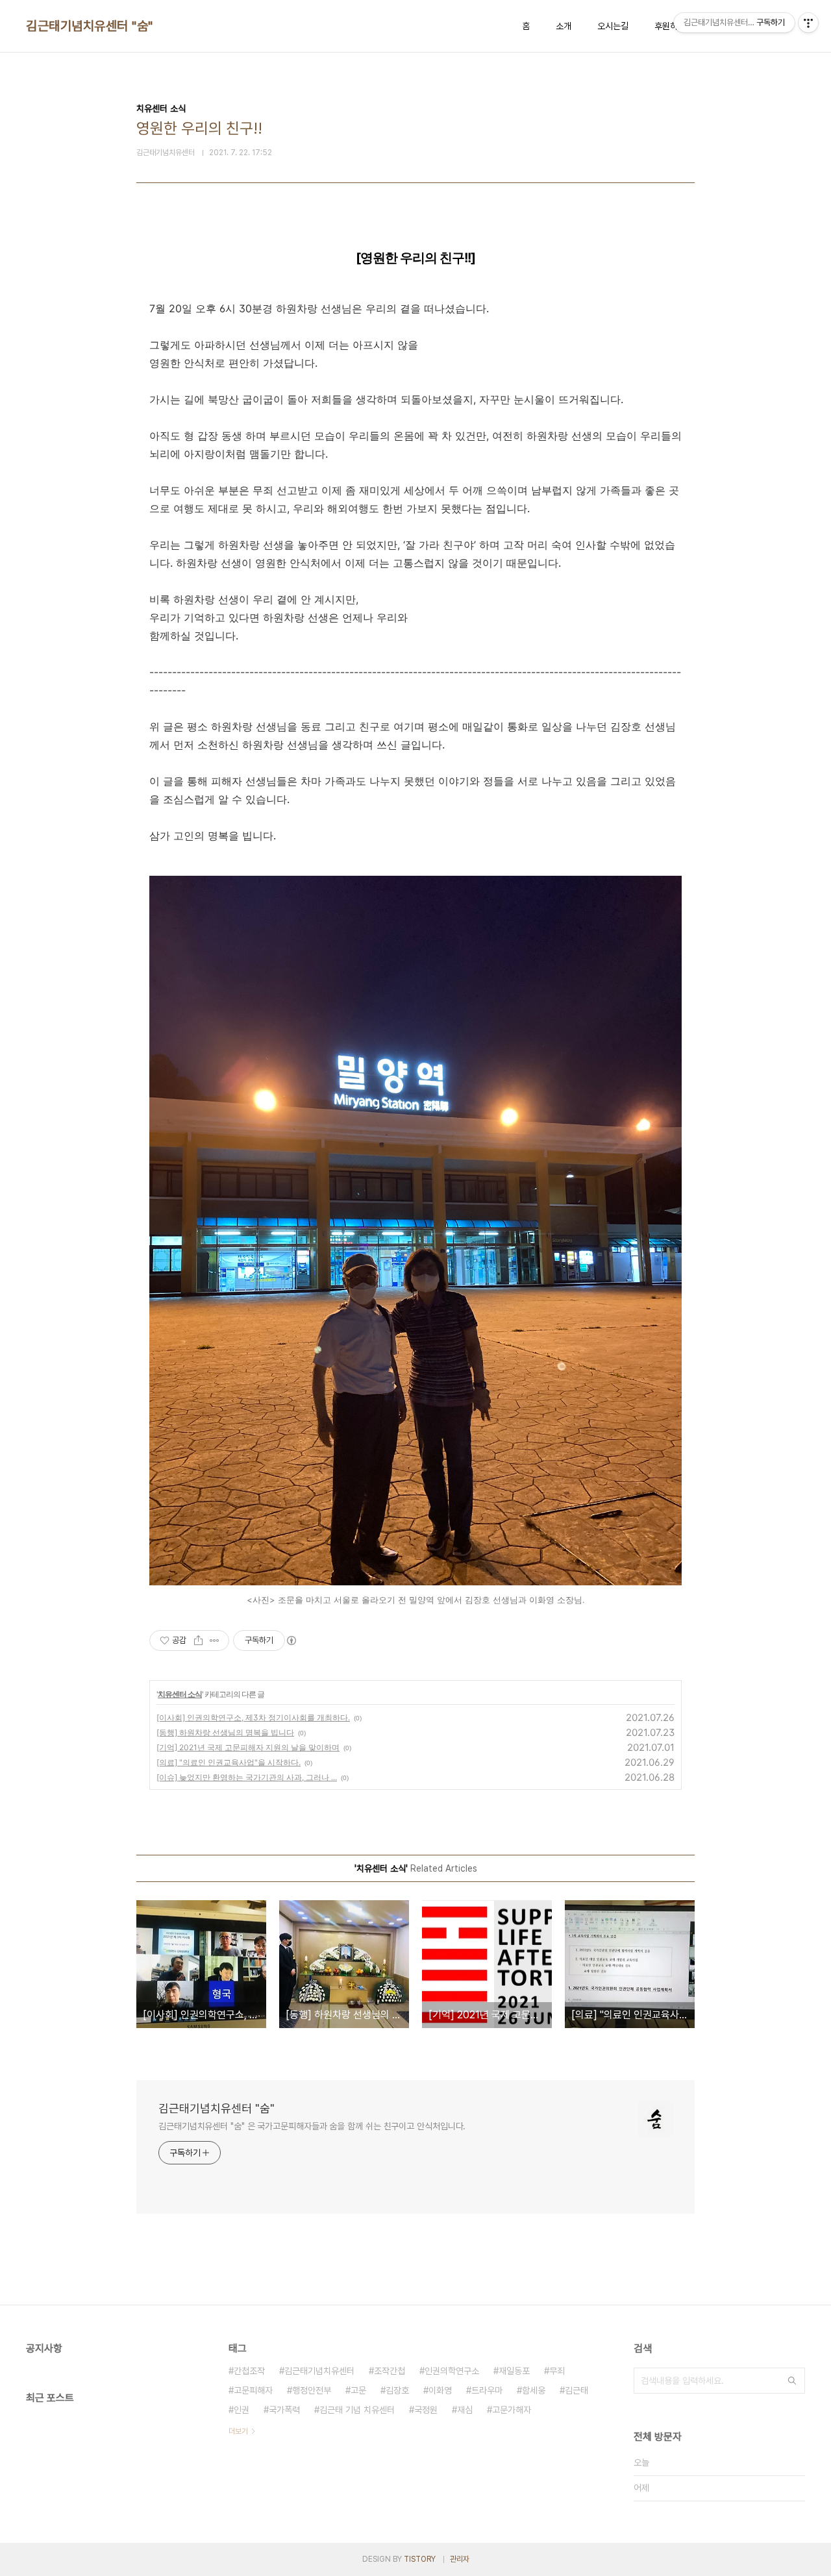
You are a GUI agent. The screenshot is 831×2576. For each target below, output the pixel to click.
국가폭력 (284, 2410)
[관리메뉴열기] (808, 23)
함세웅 (534, 2390)
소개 (564, 26)
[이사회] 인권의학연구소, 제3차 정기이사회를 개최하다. (253, 1717)
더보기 (238, 2431)
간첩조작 (249, 2371)
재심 (465, 2410)
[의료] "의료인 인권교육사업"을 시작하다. (229, 1762)
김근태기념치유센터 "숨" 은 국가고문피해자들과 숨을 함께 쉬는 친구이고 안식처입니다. (312, 2126)
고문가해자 (512, 2410)
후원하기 (670, 26)
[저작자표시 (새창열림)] (291, 1641)
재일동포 (514, 2371)
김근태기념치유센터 (319, 2371)
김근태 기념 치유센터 (357, 2410)
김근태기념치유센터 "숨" (90, 26)
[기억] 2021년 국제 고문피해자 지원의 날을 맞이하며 (248, 1747)
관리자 (460, 2559)
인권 (242, 2410)
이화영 (440, 2390)
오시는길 (613, 26)
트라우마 (487, 2390)
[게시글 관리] (215, 1641)
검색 (792, 2381)
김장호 (397, 2390)
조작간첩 (390, 2371)
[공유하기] (198, 1641)
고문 (358, 2390)
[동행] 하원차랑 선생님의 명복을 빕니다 (225, 1732)
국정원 (426, 2410)
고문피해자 (253, 2390)
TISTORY (420, 2559)
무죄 (557, 2371)
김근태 (577, 2390)
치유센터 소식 (180, 1694)
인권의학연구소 (452, 2371)
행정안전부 (312, 2390)
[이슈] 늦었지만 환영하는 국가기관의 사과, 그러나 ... (247, 1777)
